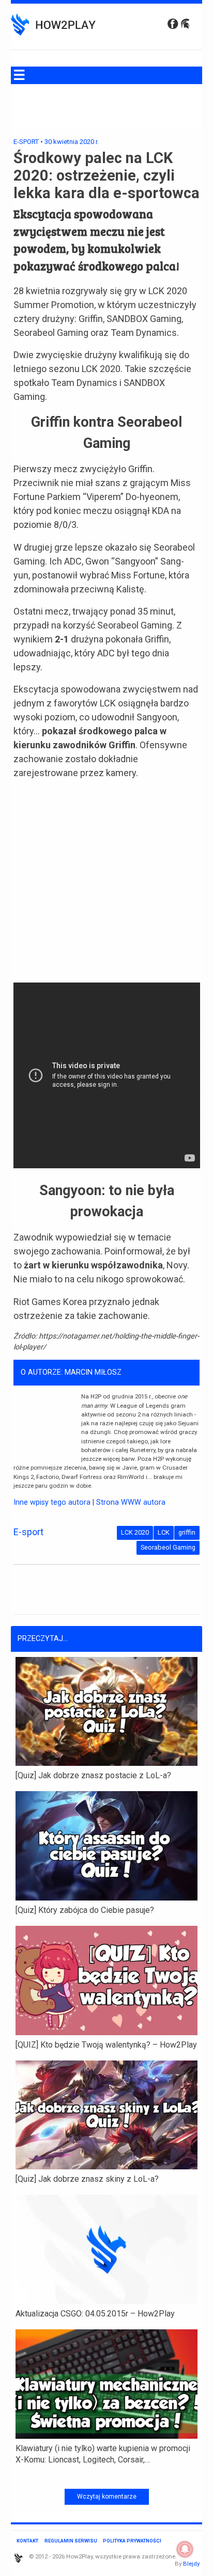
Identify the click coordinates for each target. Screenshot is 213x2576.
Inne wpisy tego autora (52, 1502)
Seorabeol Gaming (168, 1547)
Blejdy (191, 2564)
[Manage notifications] (185, 2549)
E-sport (26, 142)
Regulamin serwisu (71, 2541)
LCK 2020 (135, 1532)
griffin (187, 1532)
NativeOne (107, 2476)
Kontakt (27, 2541)
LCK (164, 1532)
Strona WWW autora (131, 1502)
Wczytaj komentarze (107, 2497)
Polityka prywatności (132, 2541)
